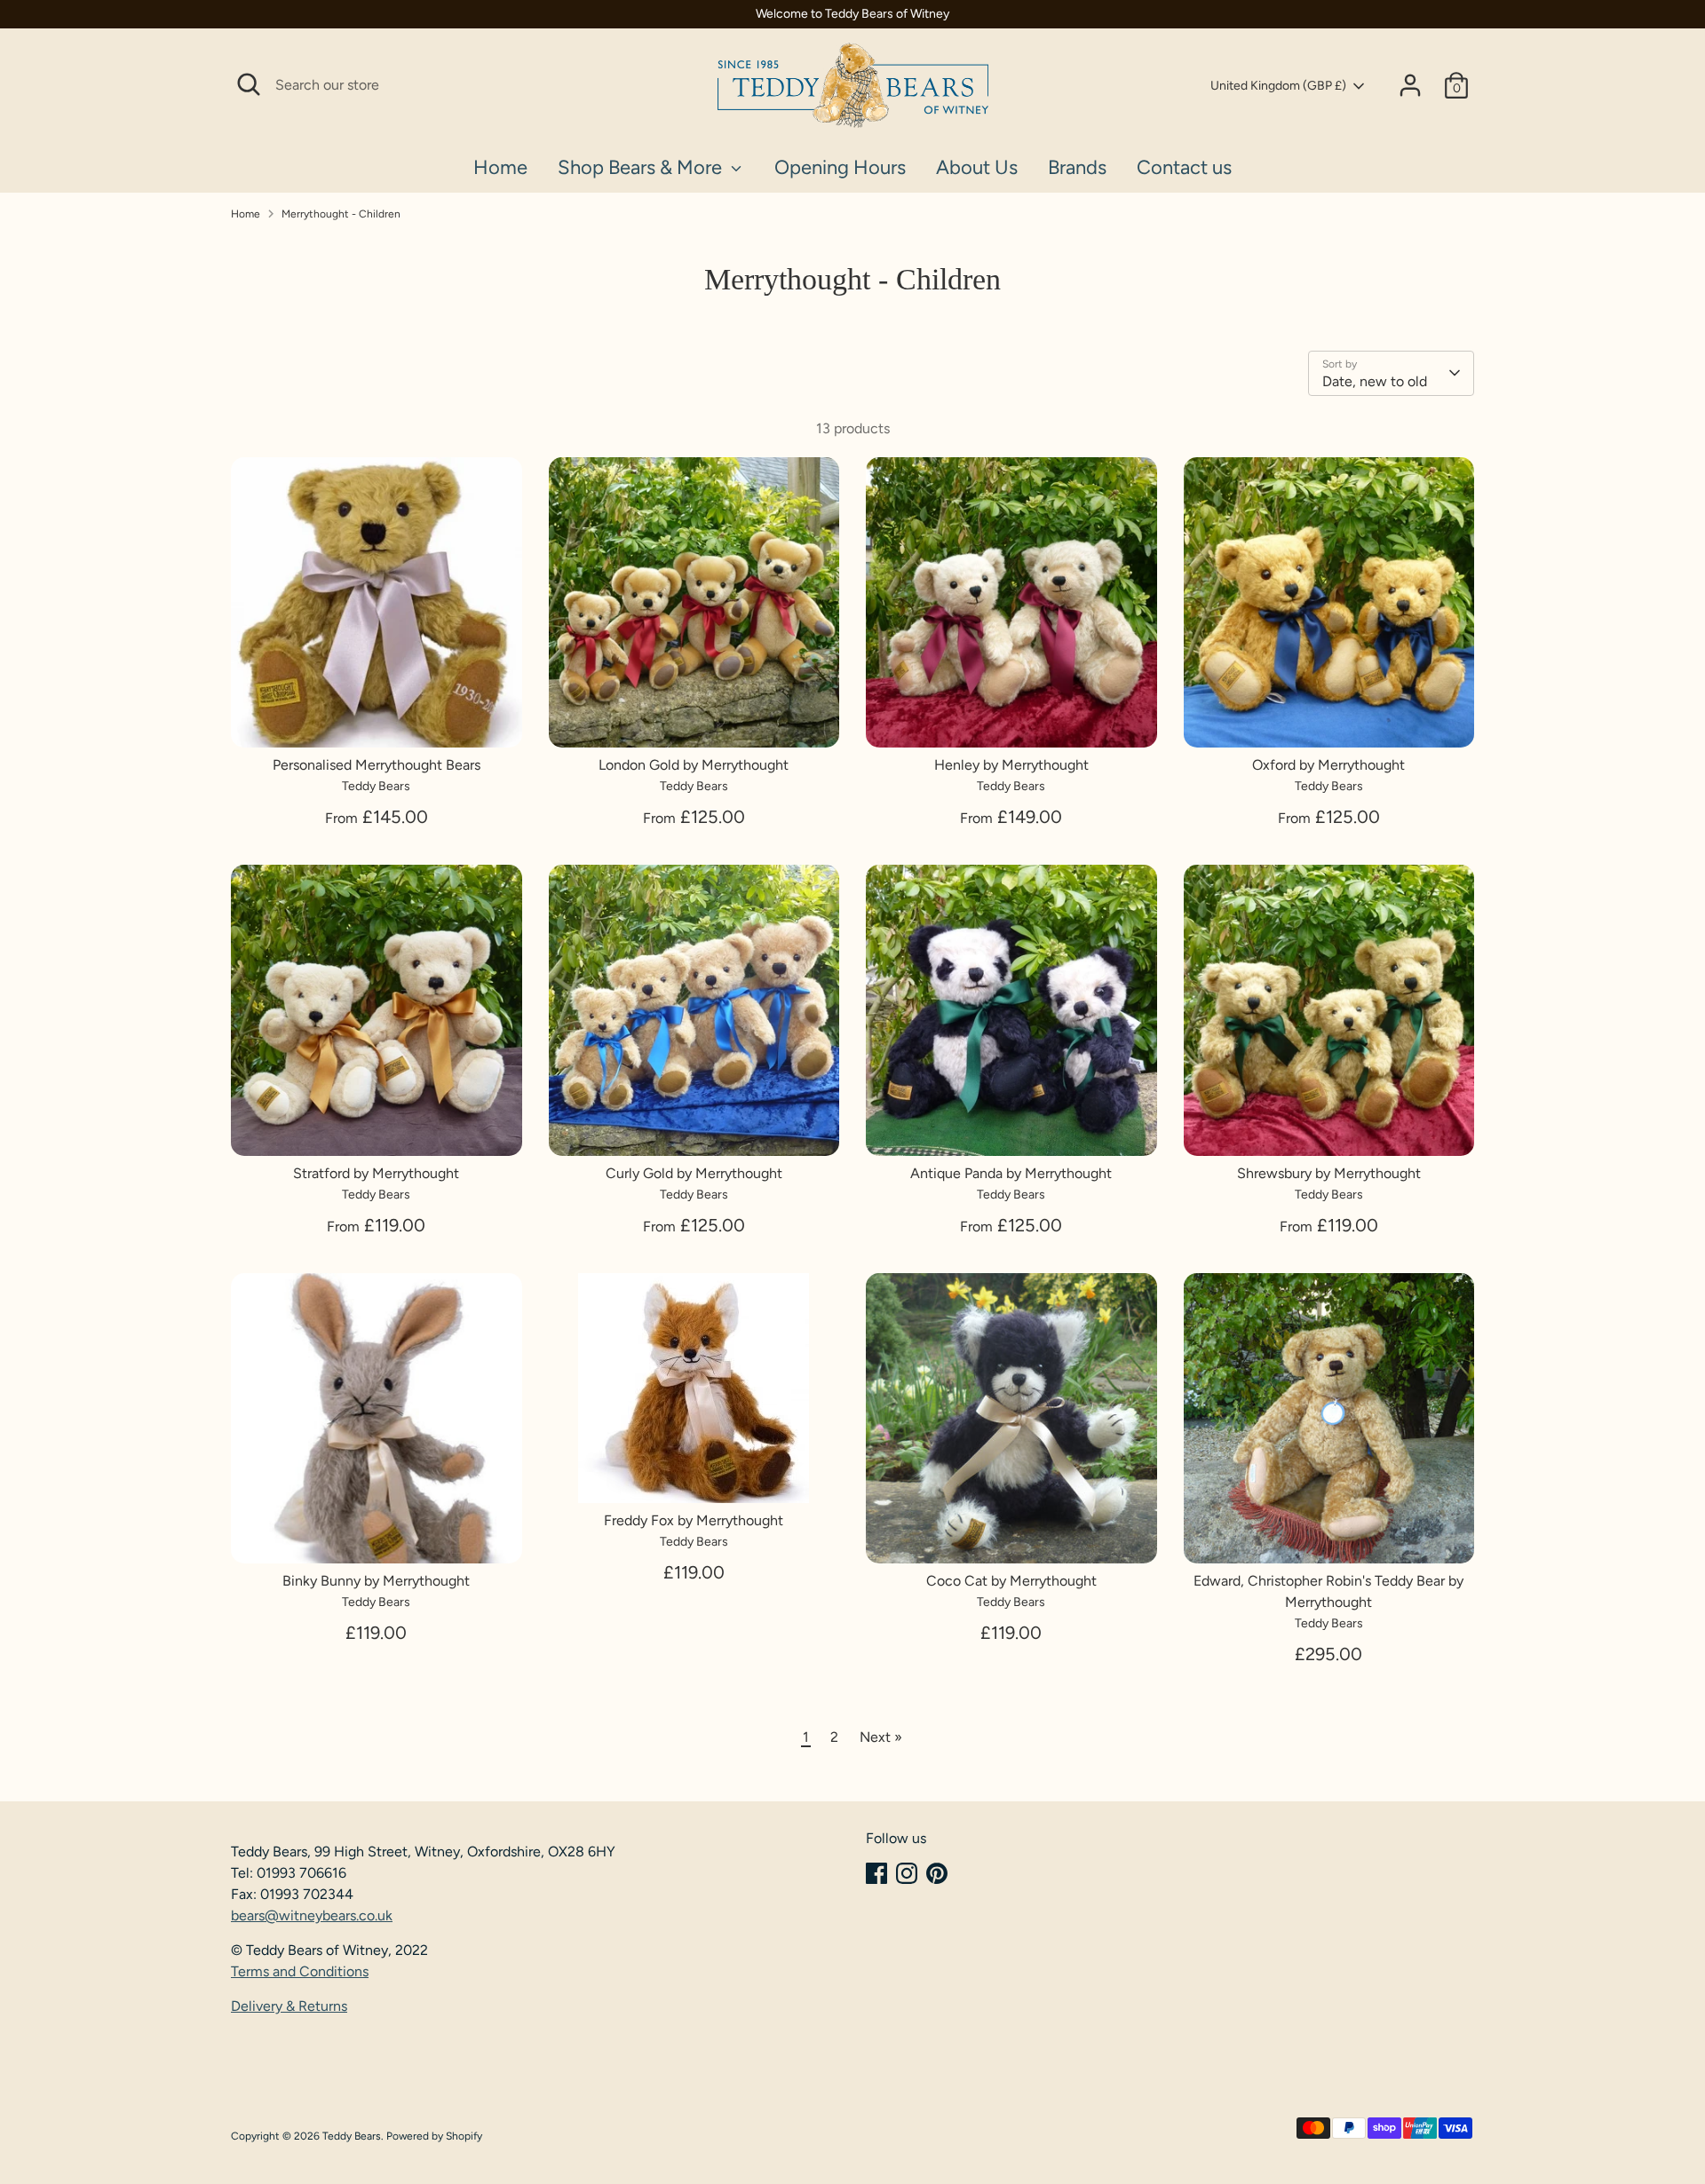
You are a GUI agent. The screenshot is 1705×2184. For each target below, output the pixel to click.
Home (500, 167)
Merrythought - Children (341, 214)
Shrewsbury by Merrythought (1329, 1173)
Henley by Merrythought (1011, 765)
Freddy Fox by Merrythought (694, 1520)
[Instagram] (907, 1873)
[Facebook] (876, 1873)
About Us (977, 167)
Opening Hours (840, 167)
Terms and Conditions (300, 1971)
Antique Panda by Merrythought (1011, 1173)
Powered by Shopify (434, 2136)
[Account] (1410, 85)
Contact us (1184, 167)
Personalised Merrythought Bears (377, 765)
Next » (881, 1737)
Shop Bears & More (642, 167)
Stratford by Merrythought (376, 1173)
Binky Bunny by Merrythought (376, 1581)
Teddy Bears (352, 2136)
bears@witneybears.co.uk (312, 1915)
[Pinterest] (937, 1873)
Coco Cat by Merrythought (1011, 1581)
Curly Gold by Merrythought (694, 1173)
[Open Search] (249, 84)
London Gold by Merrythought (694, 765)
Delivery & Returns (289, 2006)
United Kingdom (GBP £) (1278, 86)
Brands (1077, 167)
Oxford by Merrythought (1328, 765)
